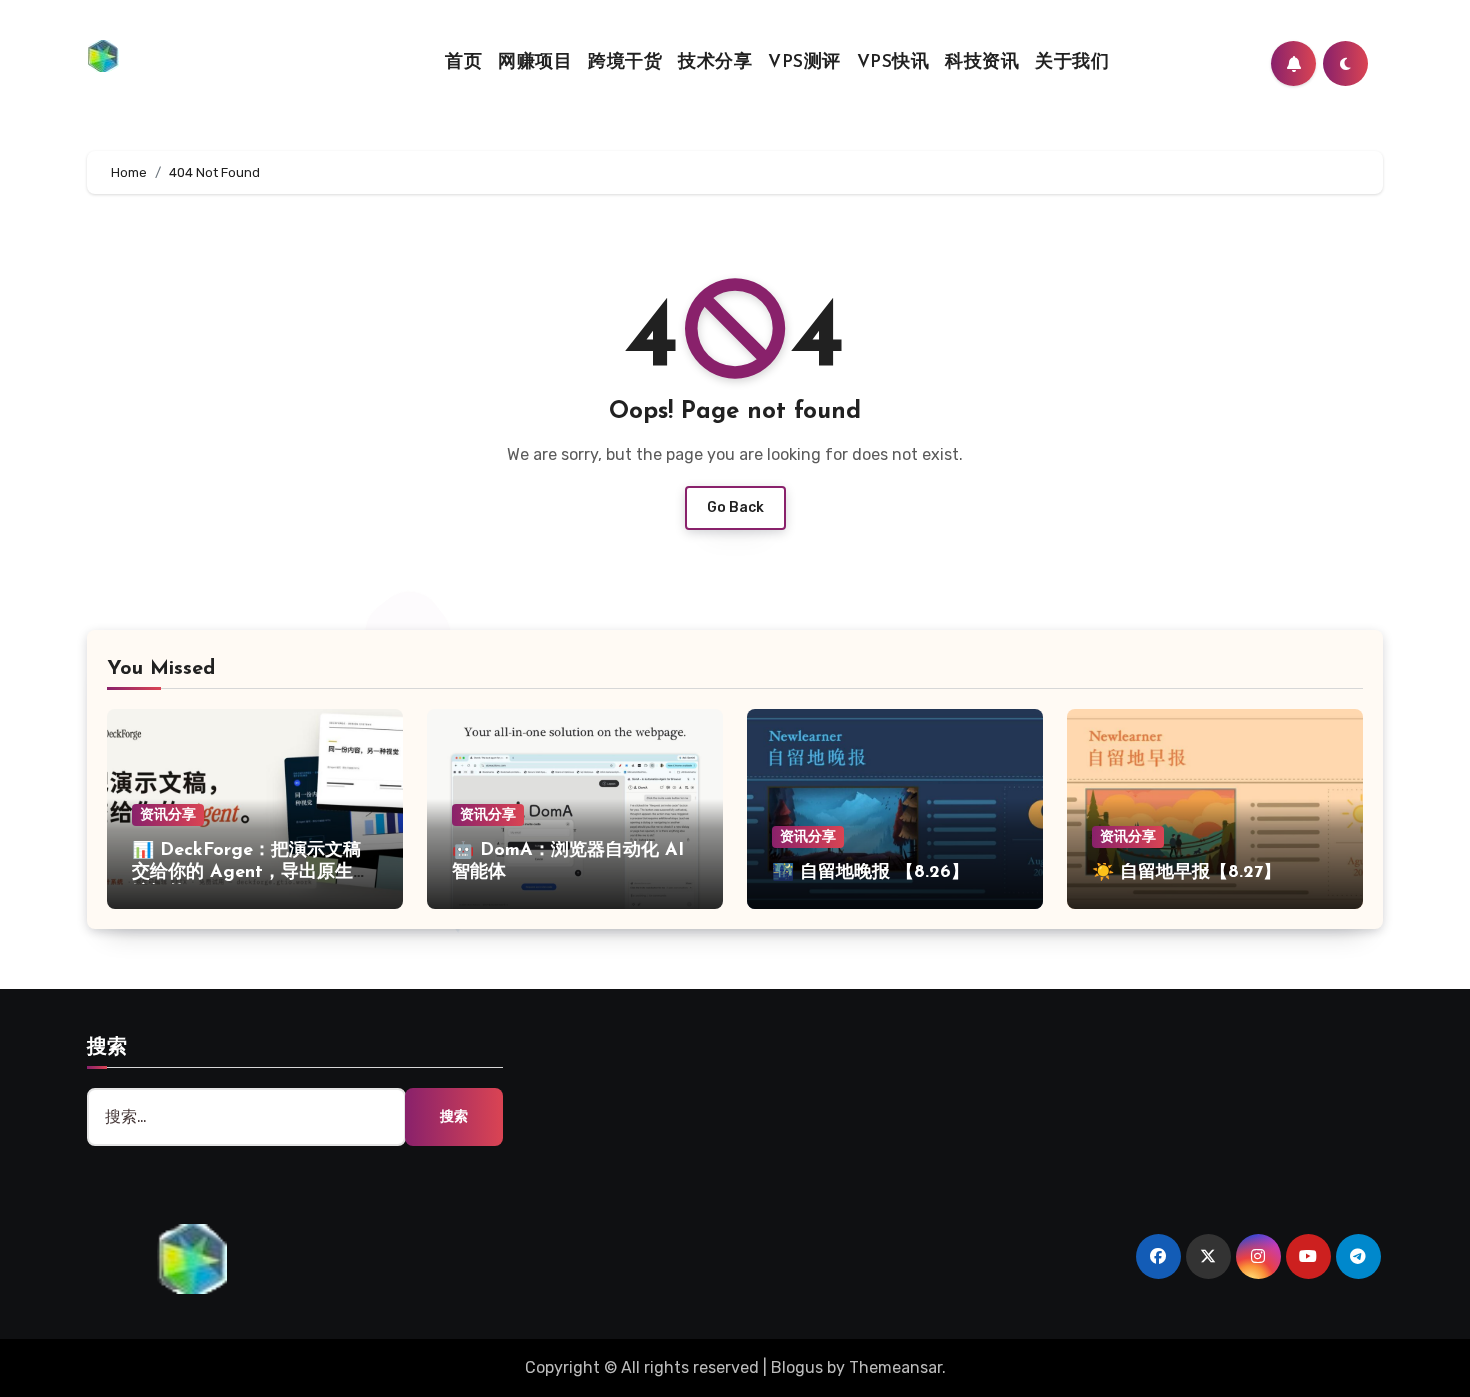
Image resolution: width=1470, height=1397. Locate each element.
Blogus (797, 1367)
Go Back (735, 507)
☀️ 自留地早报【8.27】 (1186, 873)
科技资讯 (982, 63)
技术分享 (715, 63)
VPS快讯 (893, 63)
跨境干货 (625, 63)
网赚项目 (535, 63)
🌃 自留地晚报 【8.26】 (870, 873)
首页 (463, 63)
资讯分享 (168, 814)
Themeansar (895, 1367)
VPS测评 (804, 63)
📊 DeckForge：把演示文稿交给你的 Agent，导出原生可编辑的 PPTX (251, 872)
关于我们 (1072, 63)
